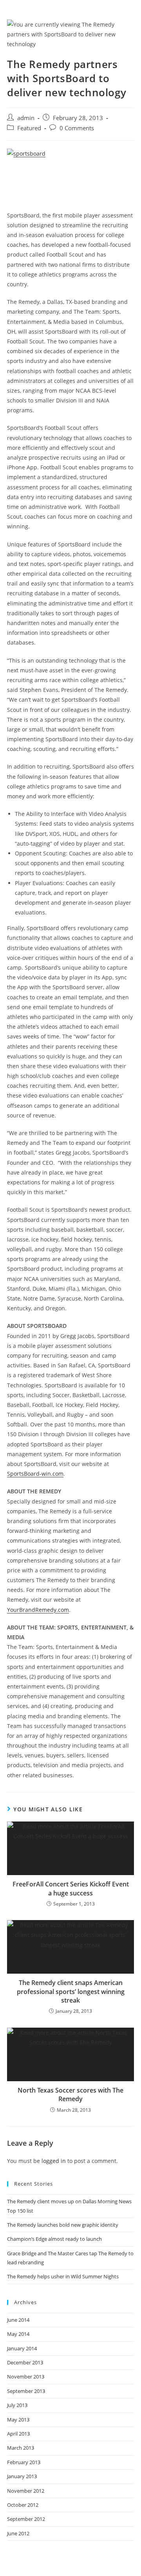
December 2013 (25, 2362)
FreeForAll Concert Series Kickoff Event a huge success (71, 1888)
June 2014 (18, 2320)
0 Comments (77, 128)
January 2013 (22, 2476)
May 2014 (18, 2334)
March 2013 (21, 2448)
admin (26, 118)
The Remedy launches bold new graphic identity (63, 2225)
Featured (29, 128)
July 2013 (17, 2405)
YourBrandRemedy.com (38, 1610)
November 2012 (26, 2491)
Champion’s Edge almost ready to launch (54, 2239)
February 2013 (24, 2462)
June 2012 (18, 2533)
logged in (54, 2161)
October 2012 (23, 2505)
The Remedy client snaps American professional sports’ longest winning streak (71, 1991)
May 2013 (18, 2420)
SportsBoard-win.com (35, 1474)
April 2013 (18, 2434)
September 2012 (26, 2519)
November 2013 (26, 2377)
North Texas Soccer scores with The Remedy (70, 2095)
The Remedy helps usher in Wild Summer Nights (63, 2276)
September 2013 (26, 2391)
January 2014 (22, 2348)
